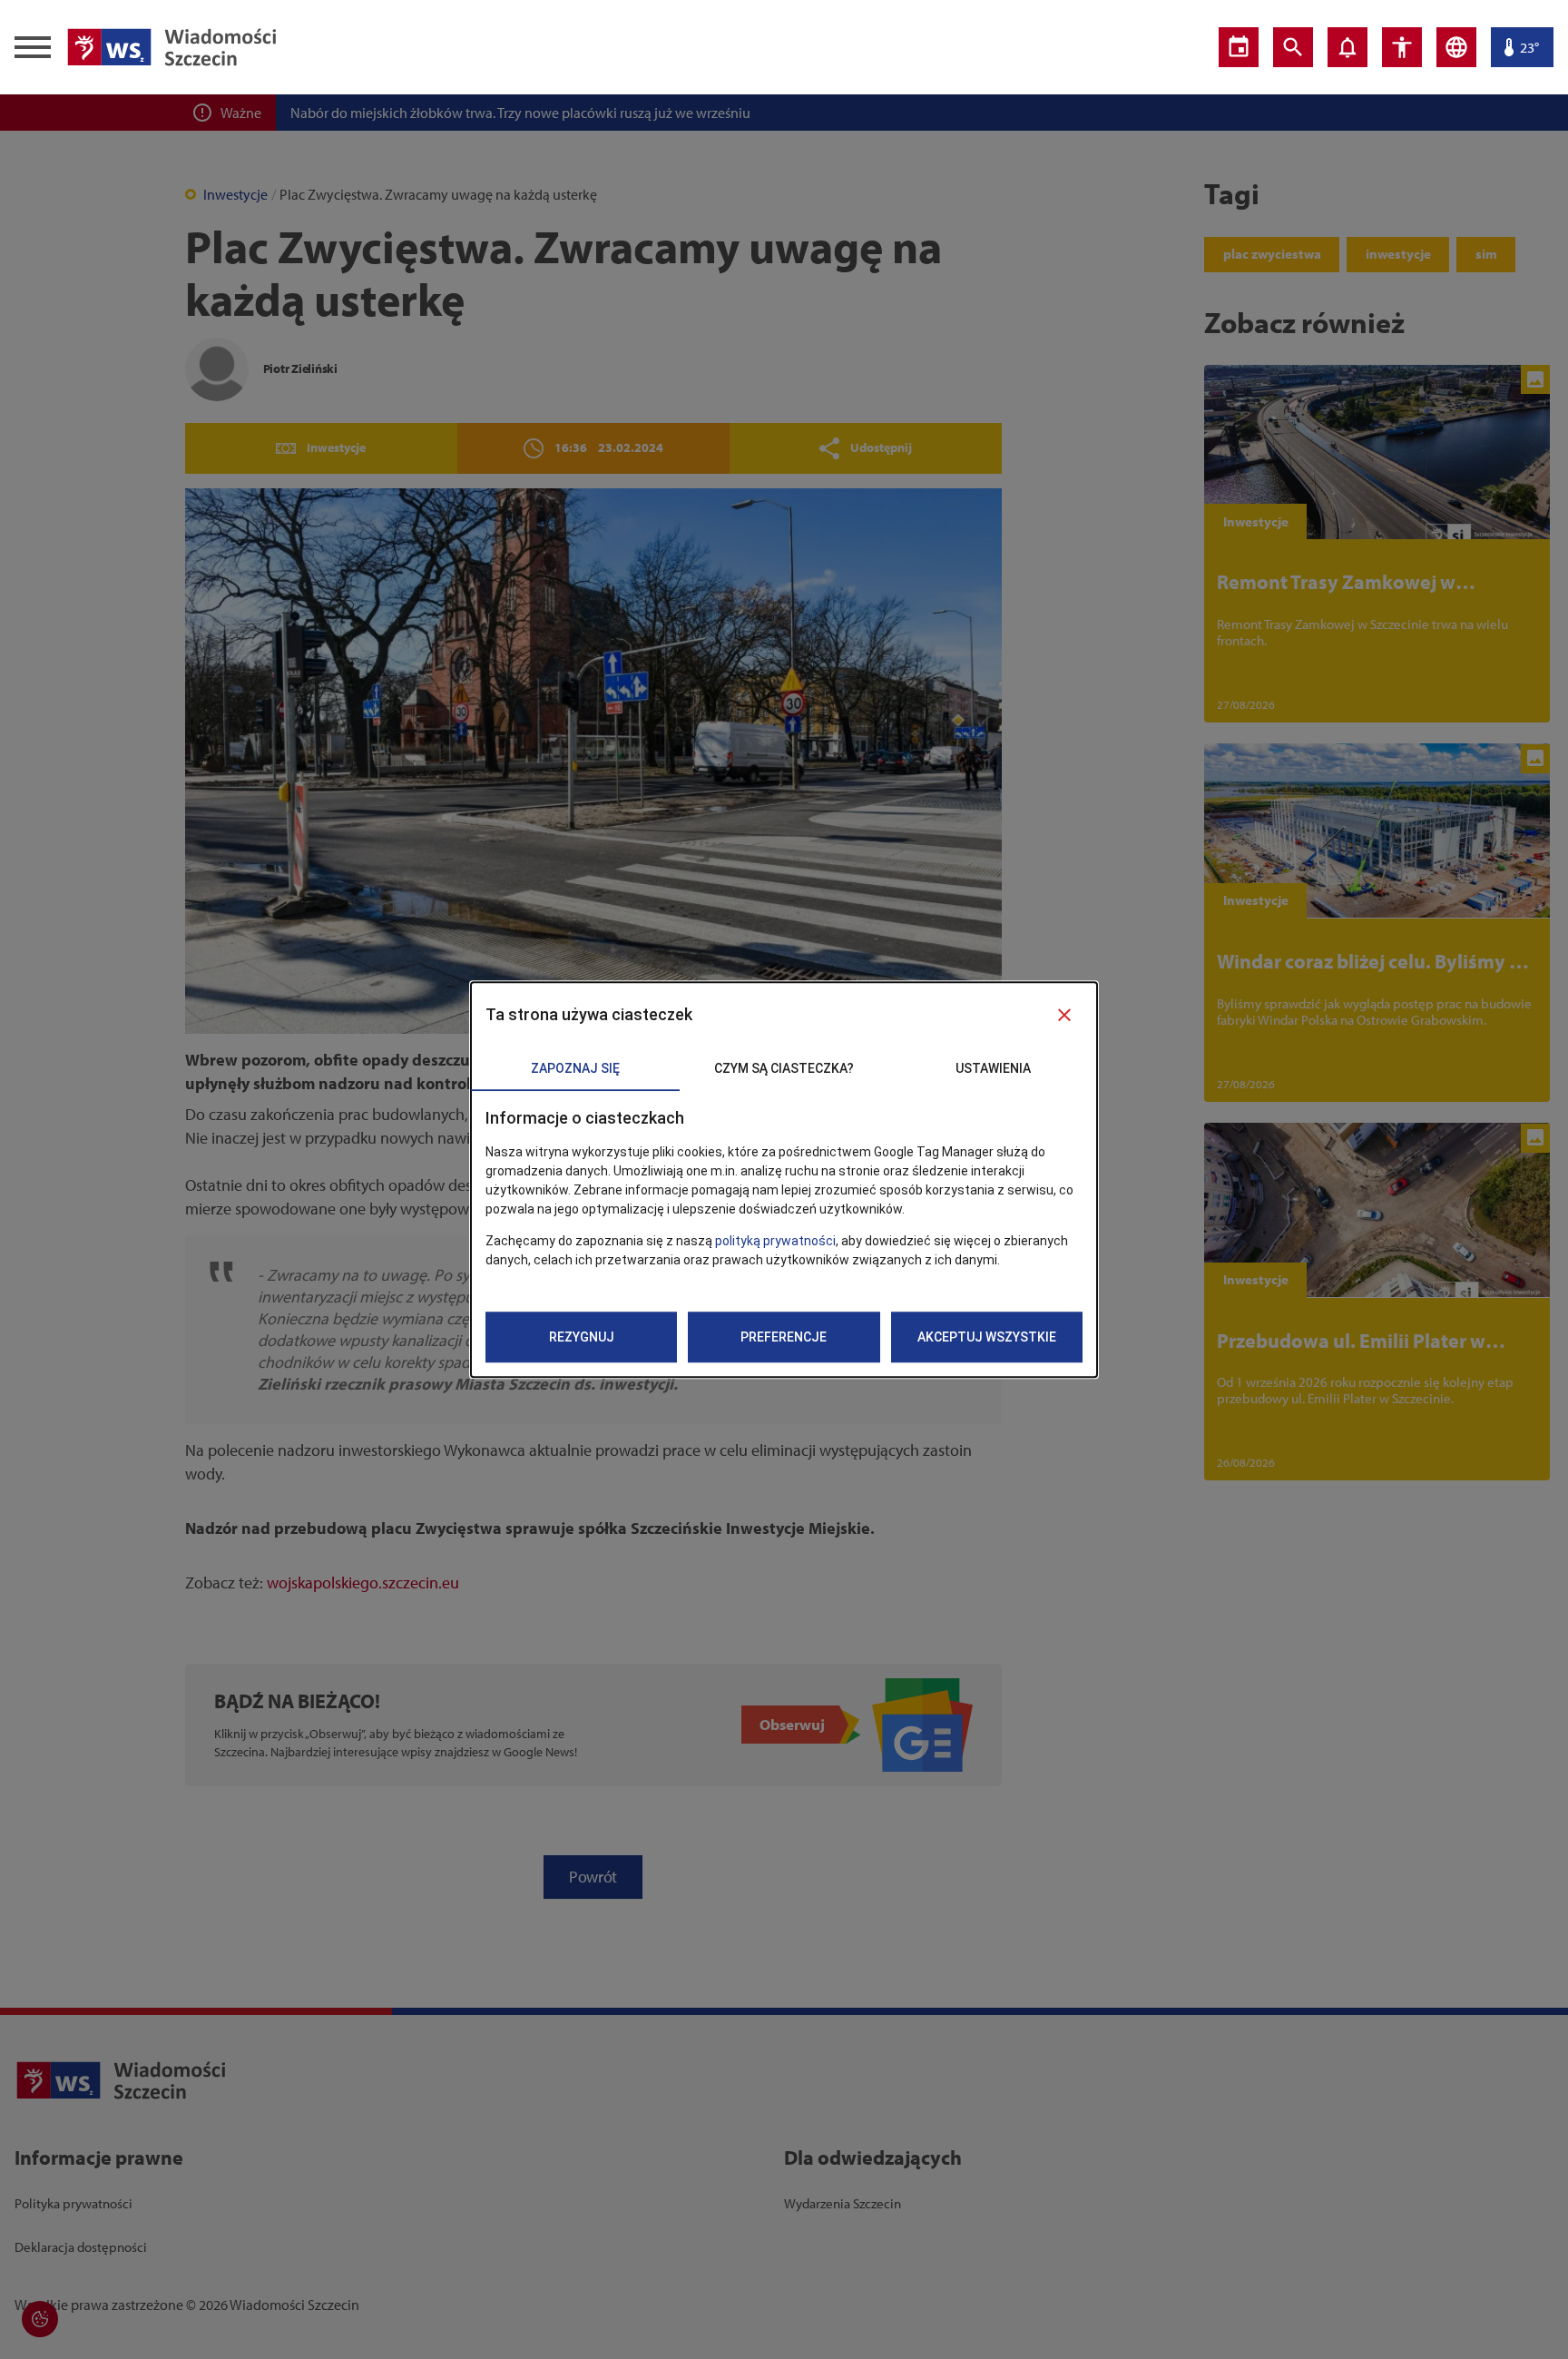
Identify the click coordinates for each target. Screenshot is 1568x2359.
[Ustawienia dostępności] (1402, 47)
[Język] (1456, 47)
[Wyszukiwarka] (1293, 47)
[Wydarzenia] (1239, 47)
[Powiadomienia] (1347, 47)
